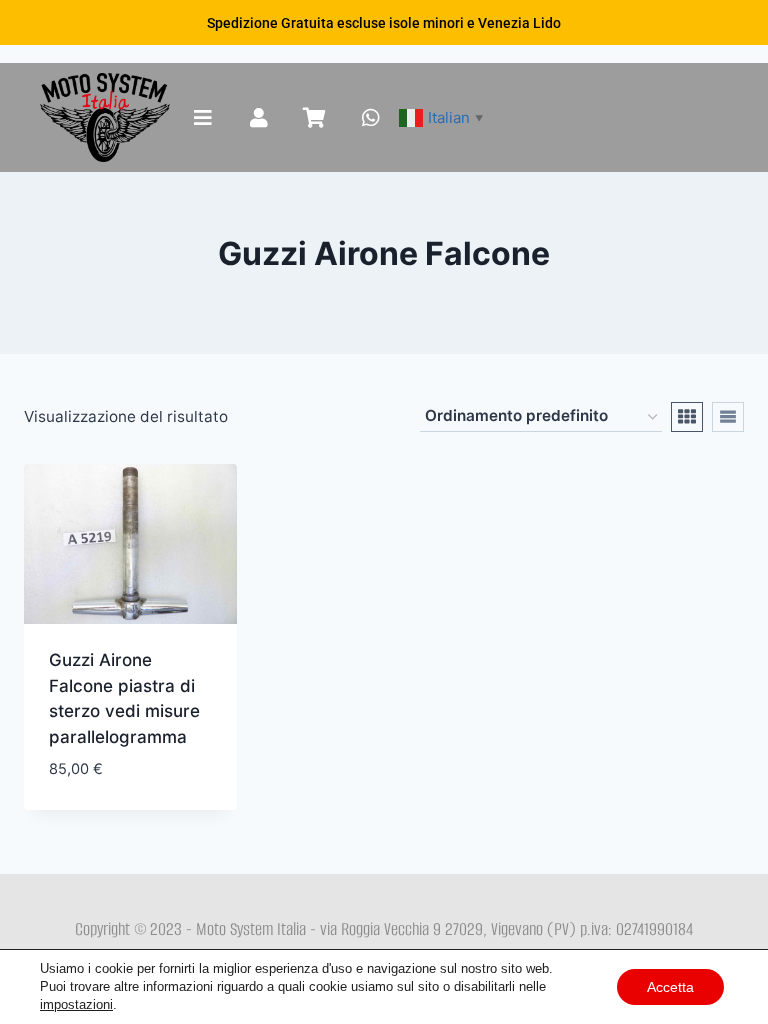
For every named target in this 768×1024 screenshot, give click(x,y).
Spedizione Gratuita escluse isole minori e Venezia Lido (384, 23)
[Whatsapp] (371, 118)
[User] (259, 118)
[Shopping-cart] (315, 118)
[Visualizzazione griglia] (687, 417)
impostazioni (76, 1004)
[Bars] (203, 118)
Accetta (670, 987)
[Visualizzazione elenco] (728, 417)
